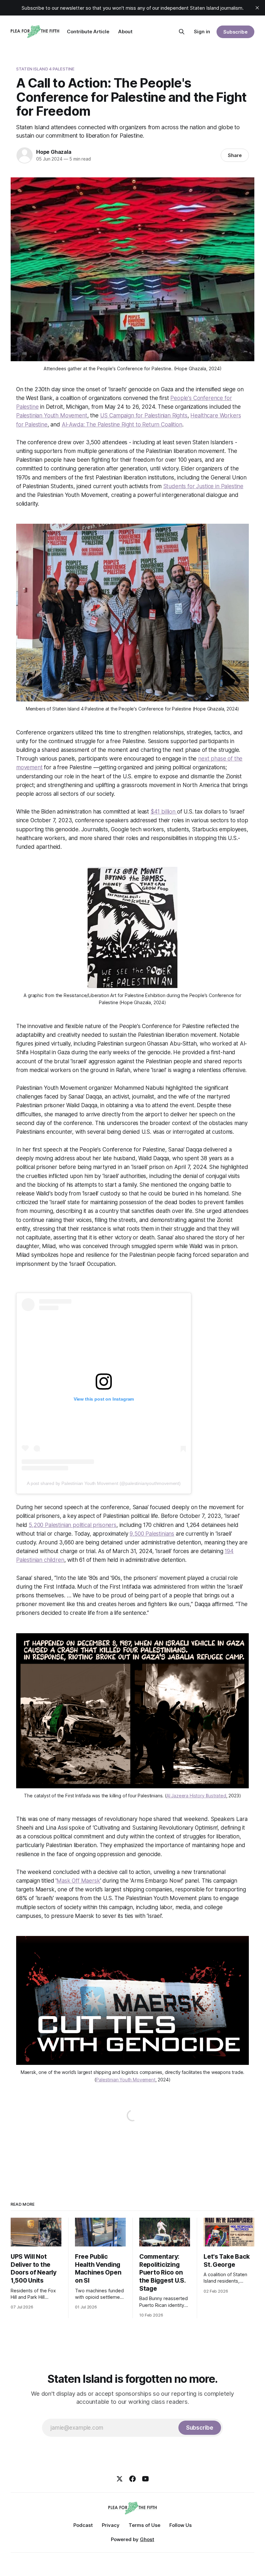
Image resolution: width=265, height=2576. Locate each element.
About (125, 32)
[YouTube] (145, 2479)
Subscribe (235, 32)
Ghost (147, 2539)
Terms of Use (144, 2525)
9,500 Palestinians (152, 1534)
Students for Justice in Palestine (203, 486)
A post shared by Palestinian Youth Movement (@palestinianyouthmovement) (104, 1483)
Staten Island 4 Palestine (45, 69)
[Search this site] (182, 32)
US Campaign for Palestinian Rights (144, 415)
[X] (120, 2479)
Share (235, 155)
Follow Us (180, 2525)
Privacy (111, 2525)
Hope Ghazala (54, 152)
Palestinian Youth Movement (52, 415)
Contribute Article (88, 32)
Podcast (83, 2525)
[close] (257, 8)
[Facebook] (132, 2479)
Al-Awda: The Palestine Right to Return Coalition (122, 425)
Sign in (202, 32)
